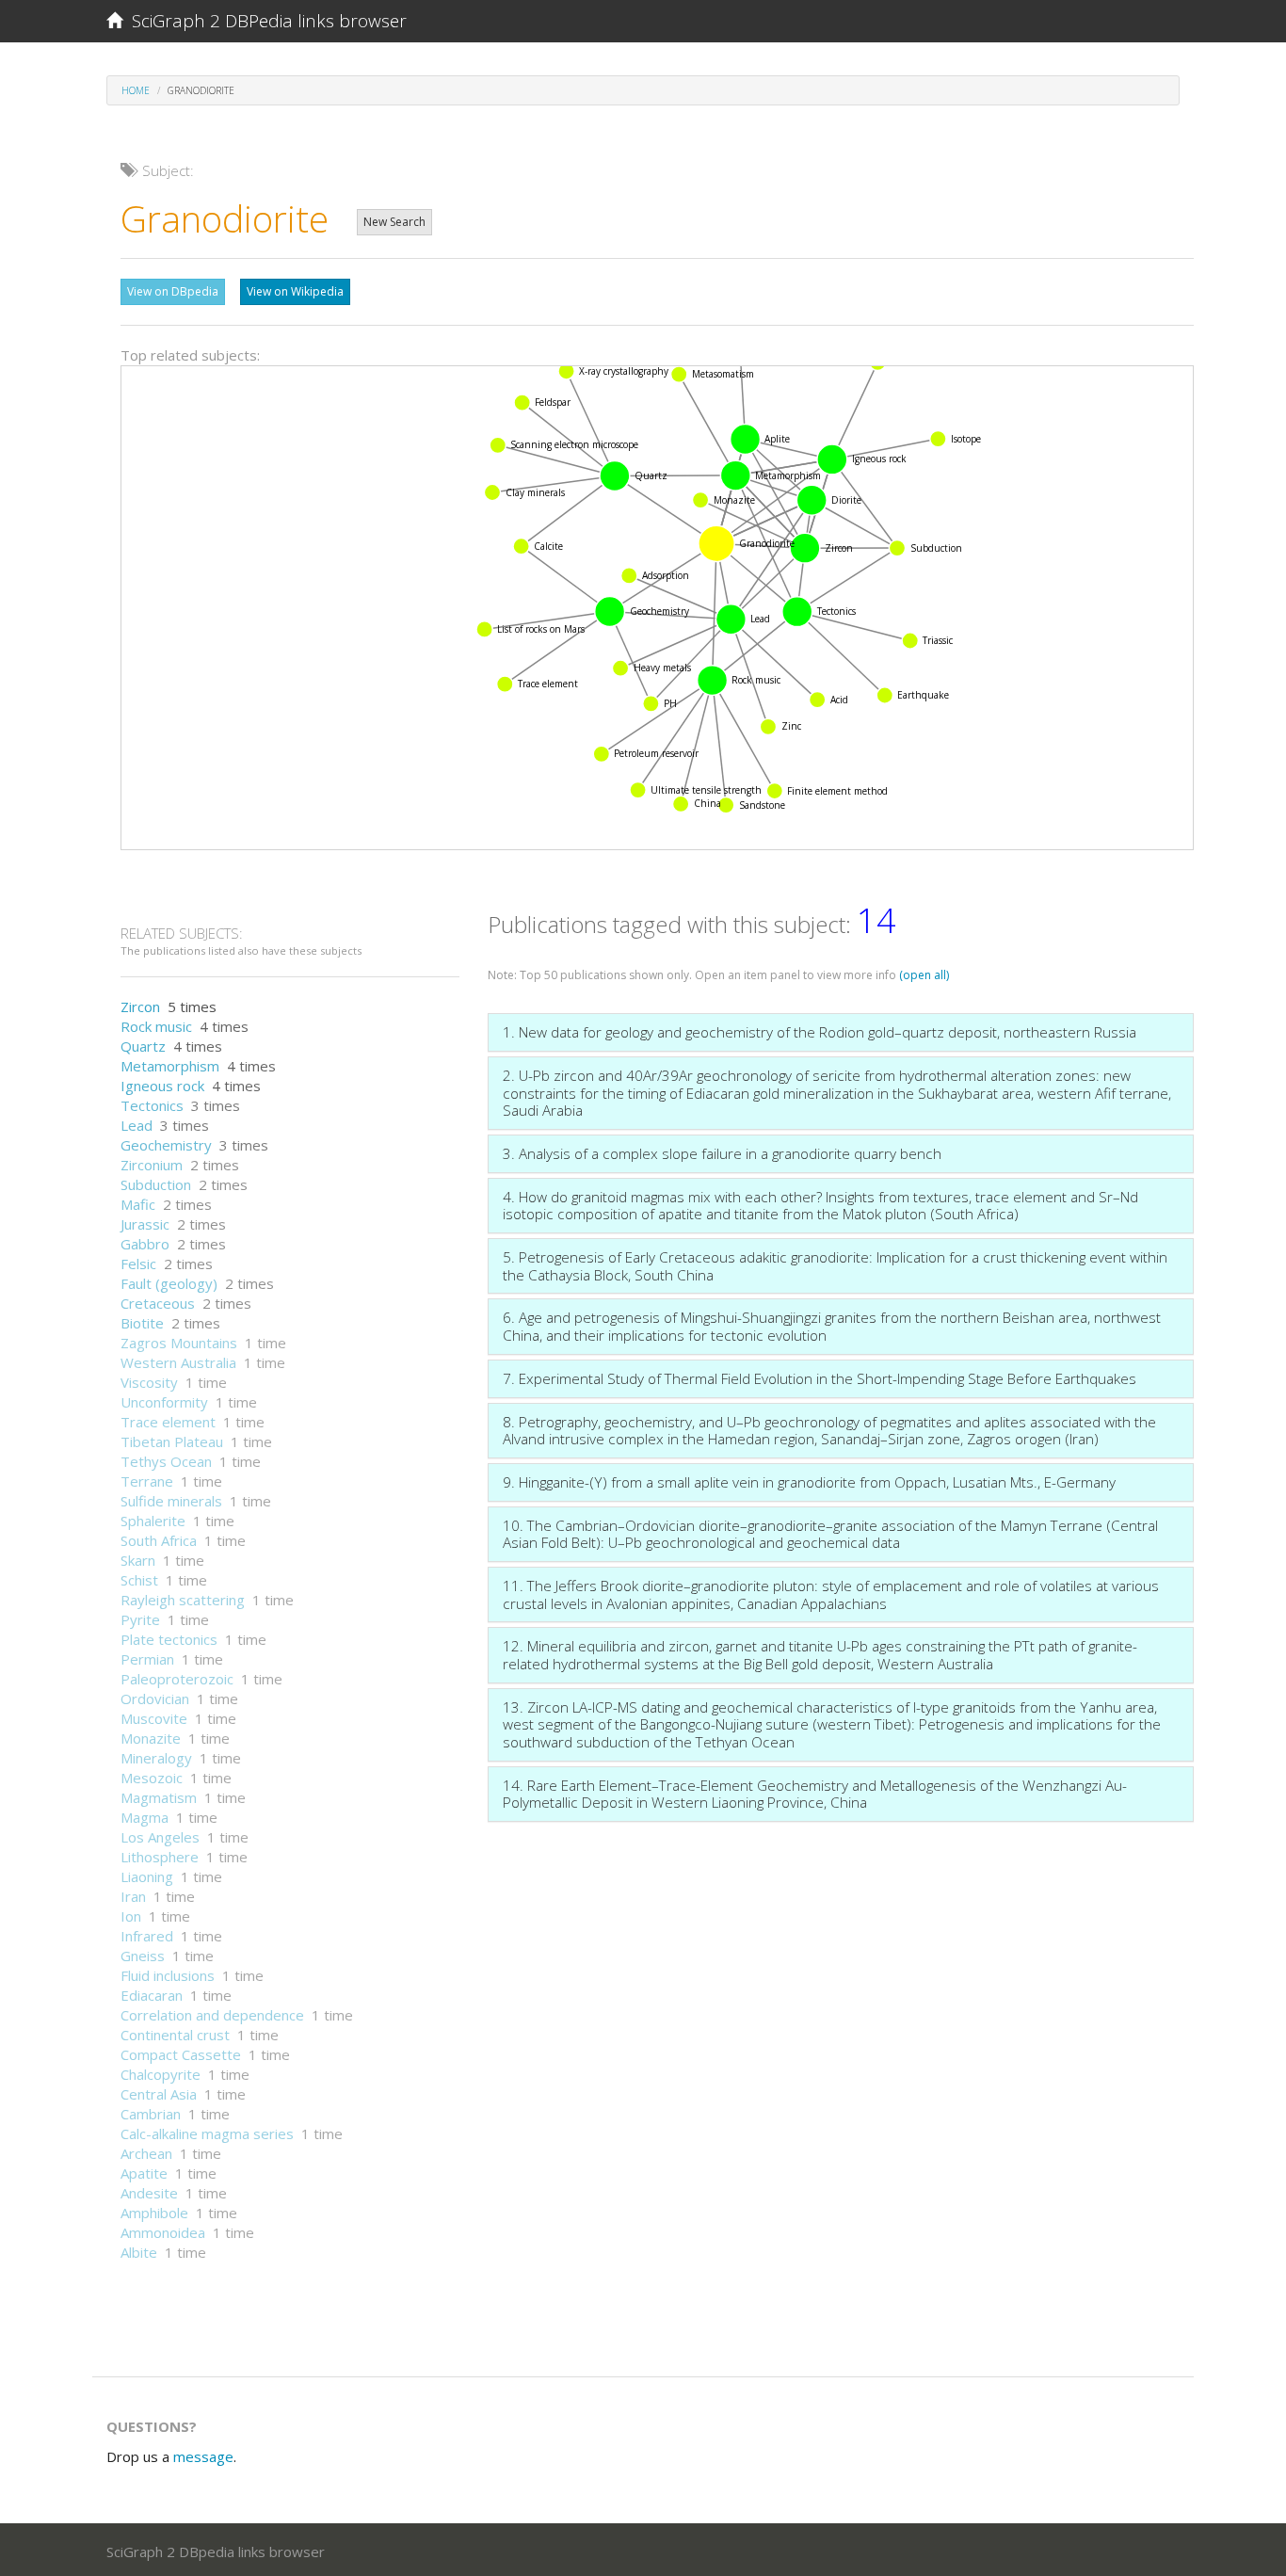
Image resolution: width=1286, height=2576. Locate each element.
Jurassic (145, 1224)
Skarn (138, 1560)
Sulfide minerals (171, 1501)
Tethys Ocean (166, 1461)
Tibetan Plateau (172, 1441)
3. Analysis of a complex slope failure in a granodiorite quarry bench (722, 1153)
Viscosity (149, 1382)
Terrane (147, 1481)
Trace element (168, 1422)
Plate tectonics (169, 1639)
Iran (133, 1896)
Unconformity (164, 1402)
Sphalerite (153, 1521)
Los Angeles (160, 1837)
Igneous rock (162, 1086)
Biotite (142, 1323)
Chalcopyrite (161, 2074)
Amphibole (154, 2213)
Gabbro (145, 1244)
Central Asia (159, 2094)
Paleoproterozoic (177, 1679)
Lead (137, 1125)
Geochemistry (166, 1145)
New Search (394, 222)
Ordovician (155, 1699)
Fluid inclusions (168, 1975)
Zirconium (152, 1165)
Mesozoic (152, 1778)
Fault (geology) (169, 1283)
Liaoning (147, 1876)
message (203, 2456)
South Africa (159, 1540)
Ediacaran (152, 1995)
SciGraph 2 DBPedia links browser (265, 21)
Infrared (147, 1936)
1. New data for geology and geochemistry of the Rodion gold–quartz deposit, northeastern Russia (820, 1032)
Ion (131, 1916)
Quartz (143, 1046)
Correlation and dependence (212, 2015)
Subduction (156, 1184)
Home (136, 90)
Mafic (138, 1204)
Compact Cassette (181, 2054)
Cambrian (151, 2114)
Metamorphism (170, 1066)
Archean (146, 2153)
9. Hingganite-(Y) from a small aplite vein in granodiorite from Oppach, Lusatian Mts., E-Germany (809, 1482)
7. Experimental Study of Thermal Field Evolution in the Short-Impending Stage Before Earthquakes (820, 1378)
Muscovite (154, 1718)
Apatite (144, 2173)
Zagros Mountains (179, 1343)
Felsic (138, 1264)
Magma (145, 1817)
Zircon (140, 1006)
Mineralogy (156, 1758)
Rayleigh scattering (183, 1600)
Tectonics (152, 1105)
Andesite (149, 2193)
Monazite (151, 1738)
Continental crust (175, 2035)
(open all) (924, 975)
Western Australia (178, 1362)
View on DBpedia (173, 291)
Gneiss (143, 1956)
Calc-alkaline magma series (207, 2133)
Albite (139, 2252)
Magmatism (159, 1797)
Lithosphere (160, 1857)
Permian (147, 1659)
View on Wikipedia (295, 291)
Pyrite (140, 1619)
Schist (139, 1580)
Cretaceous (158, 1303)
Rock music (156, 1026)
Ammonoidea (163, 2232)
